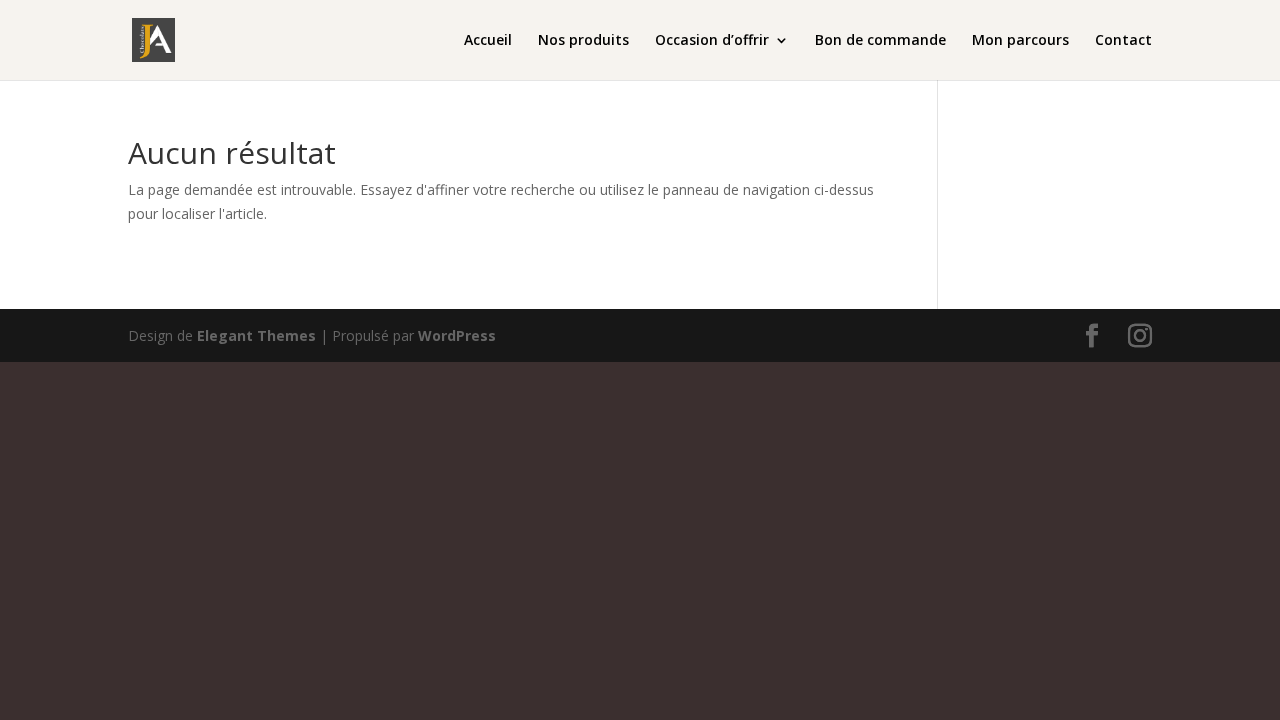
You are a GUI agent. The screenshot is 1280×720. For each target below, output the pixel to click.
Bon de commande (880, 41)
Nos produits (583, 41)
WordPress (457, 335)
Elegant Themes (256, 335)
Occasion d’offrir (712, 41)
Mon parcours (1020, 41)
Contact (1123, 41)
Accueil (488, 41)
